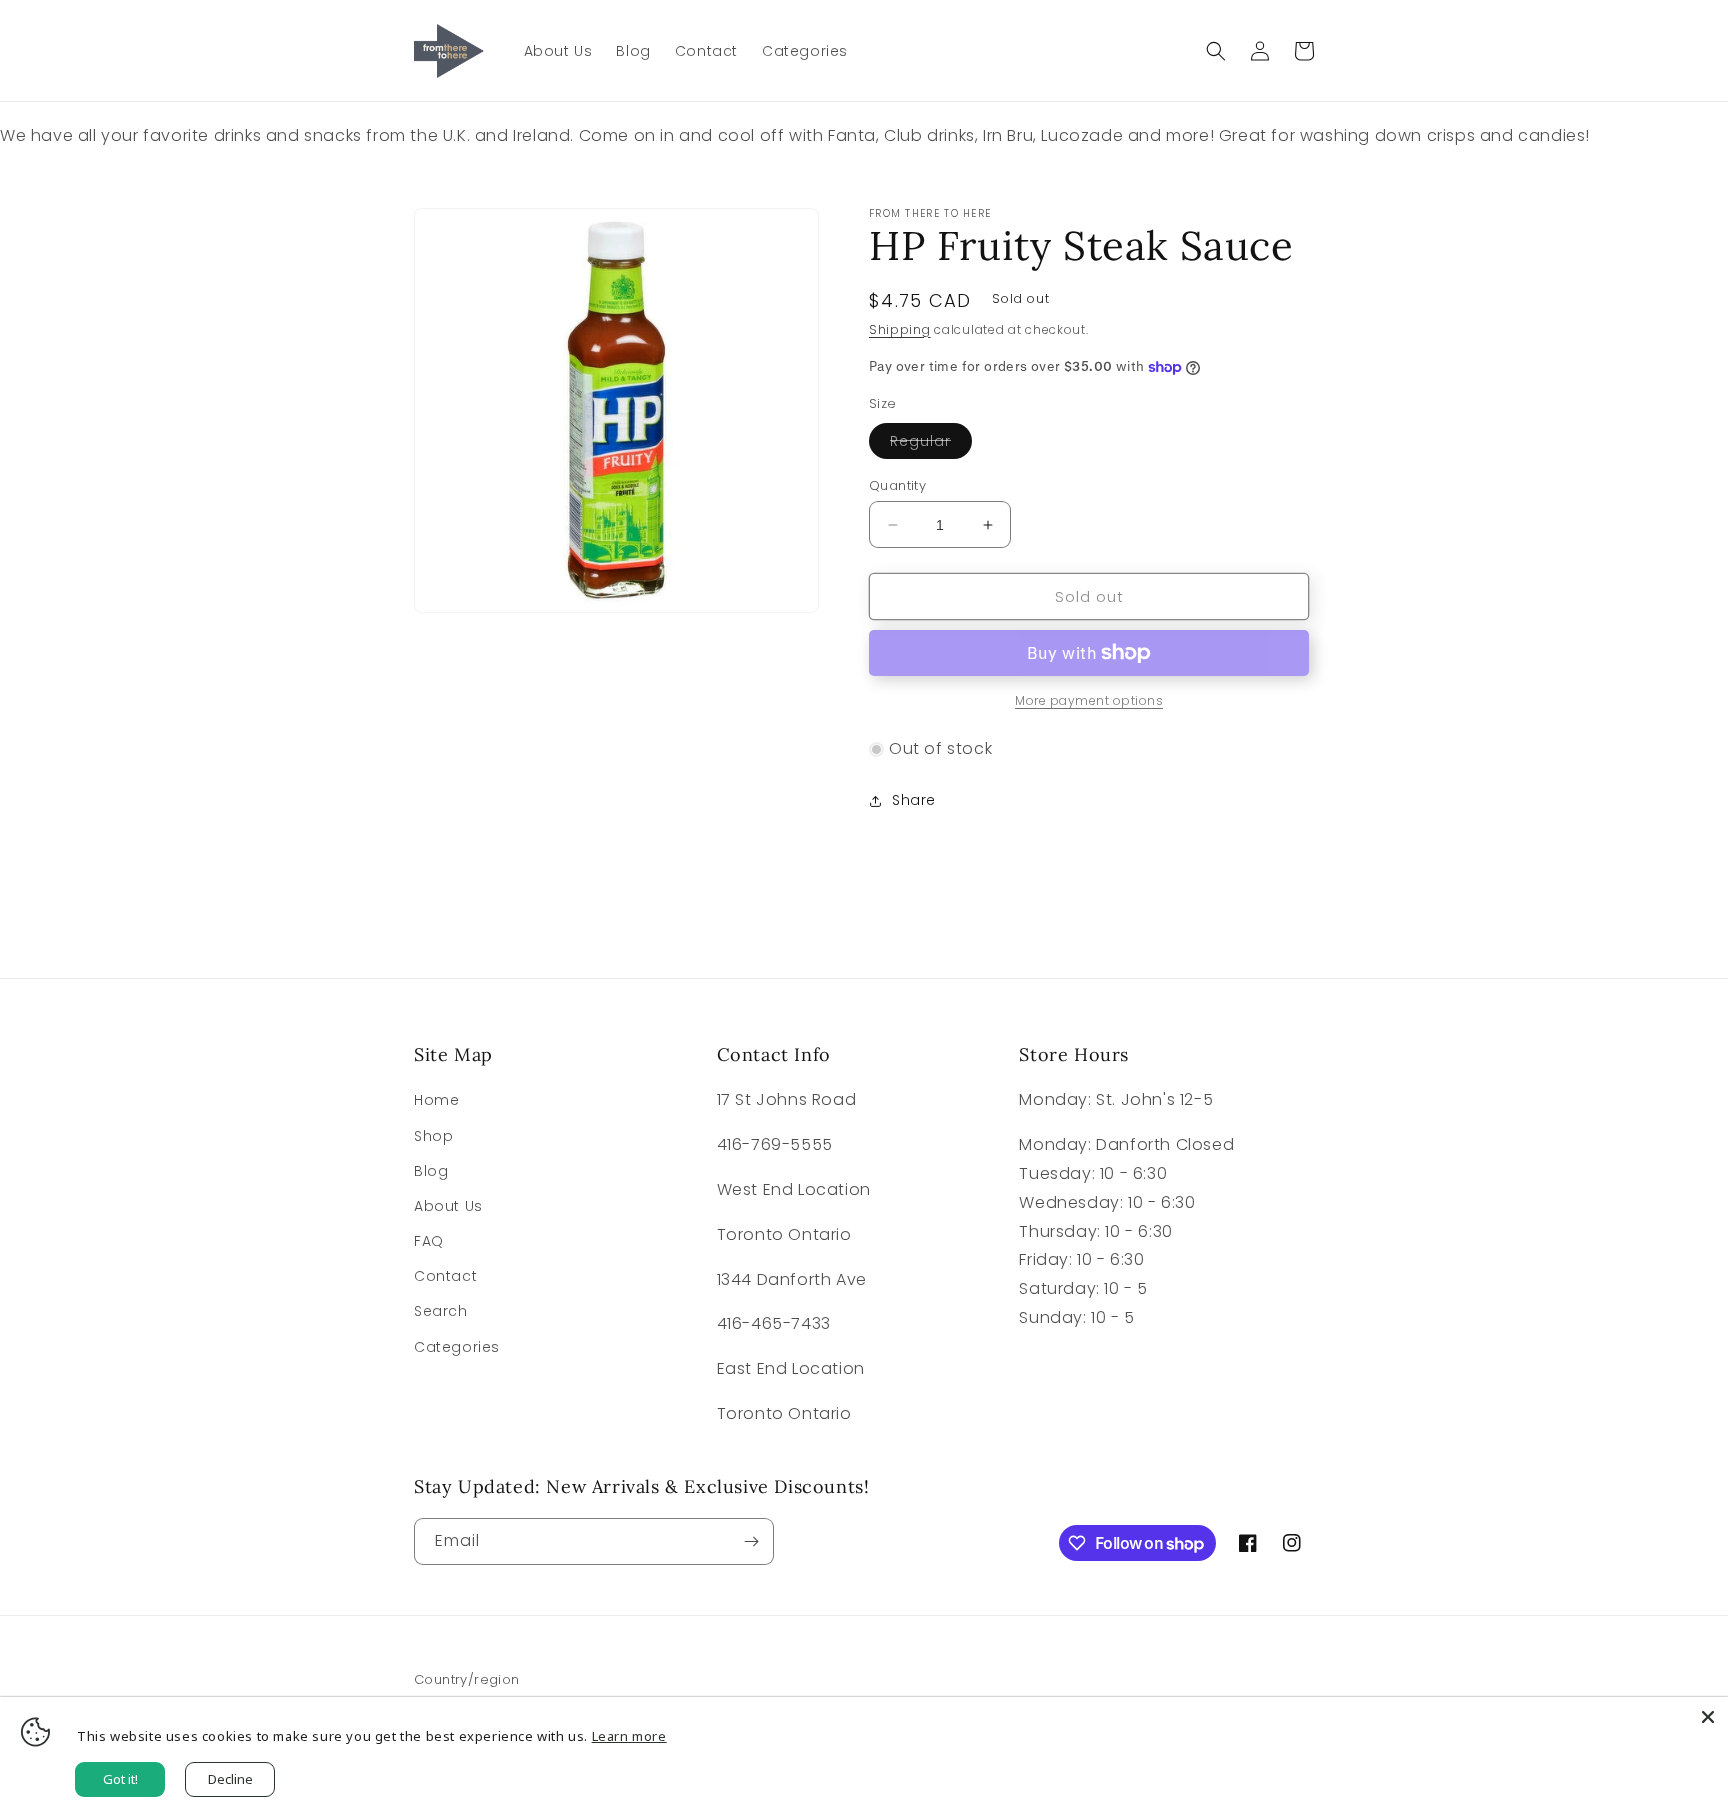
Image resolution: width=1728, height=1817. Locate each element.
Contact (445, 1276)
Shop (433, 1136)
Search (441, 1311)
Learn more (629, 1736)
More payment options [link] (1089, 700)
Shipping (900, 329)
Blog (431, 1171)
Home (436, 1100)
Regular (931, 444)
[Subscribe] (751, 1541)
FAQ (429, 1241)
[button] (1216, 51)
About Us (448, 1206)
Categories (457, 1347)
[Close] (1708, 1717)
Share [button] (914, 800)
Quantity (897, 485)
